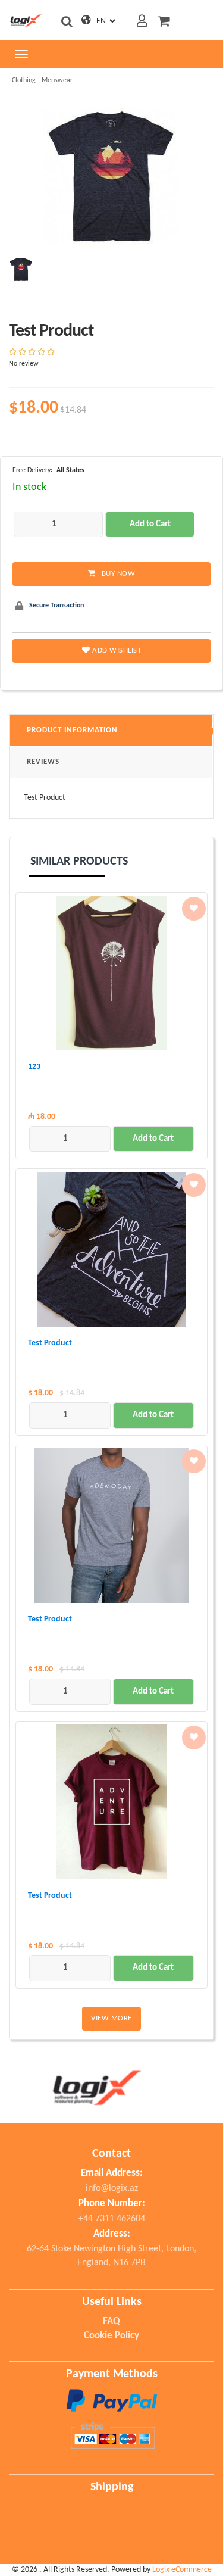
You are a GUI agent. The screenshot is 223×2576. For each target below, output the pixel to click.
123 (34, 1067)
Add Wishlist (116, 651)
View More (111, 2018)
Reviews (43, 762)
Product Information (72, 730)
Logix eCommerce (182, 2570)
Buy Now (119, 574)
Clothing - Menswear (42, 80)
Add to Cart (150, 524)
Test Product (50, 1343)
